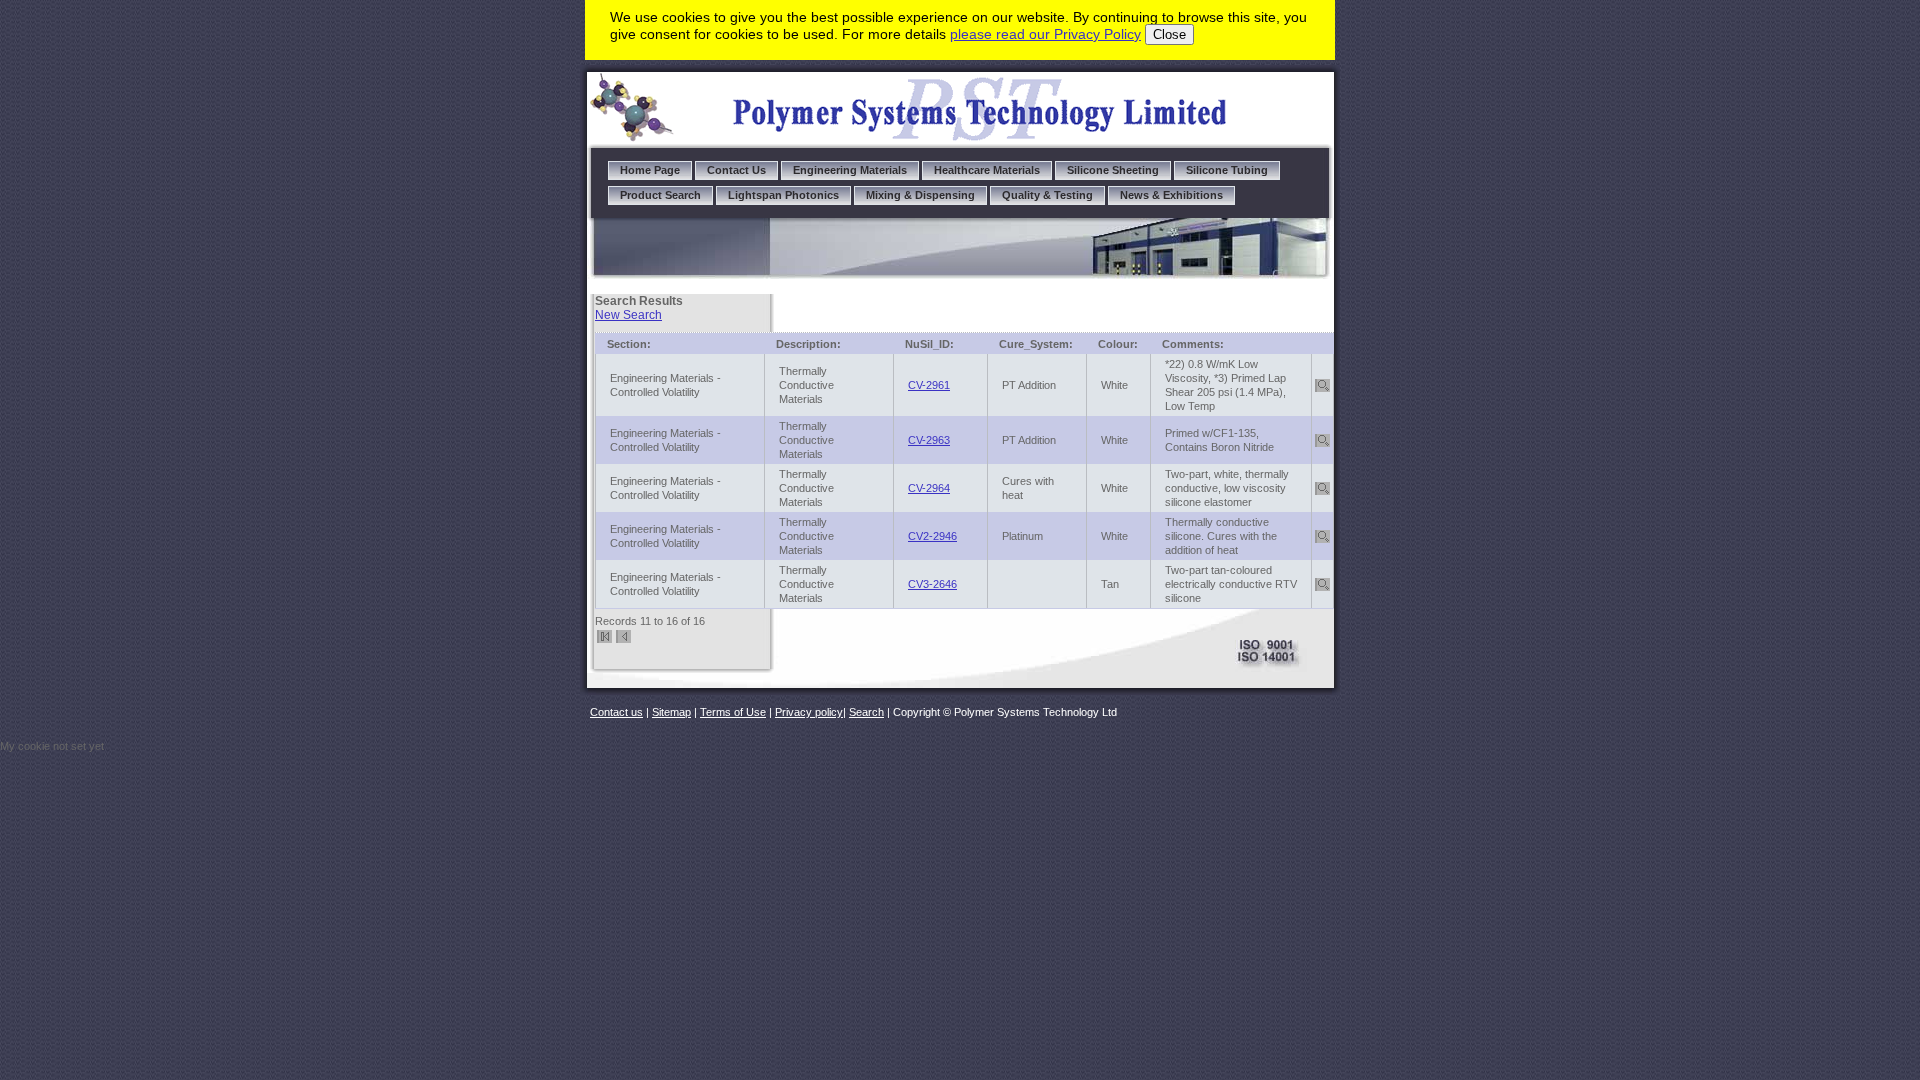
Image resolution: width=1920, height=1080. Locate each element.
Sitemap (671, 712)
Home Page (650, 170)
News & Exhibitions (1171, 195)
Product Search (660, 195)
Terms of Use (733, 712)
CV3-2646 (932, 584)
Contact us (616, 712)
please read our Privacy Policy (1045, 34)
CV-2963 (929, 440)
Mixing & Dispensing (920, 195)
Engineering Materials (850, 170)
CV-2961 (929, 385)
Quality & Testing (1047, 195)
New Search (628, 315)
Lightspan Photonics (783, 195)
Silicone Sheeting (1113, 170)
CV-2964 (929, 488)
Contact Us (736, 170)
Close (1169, 34)
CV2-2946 (932, 536)
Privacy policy (809, 712)
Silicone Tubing (1227, 170)
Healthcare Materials (987, 170)
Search (866, 712)
